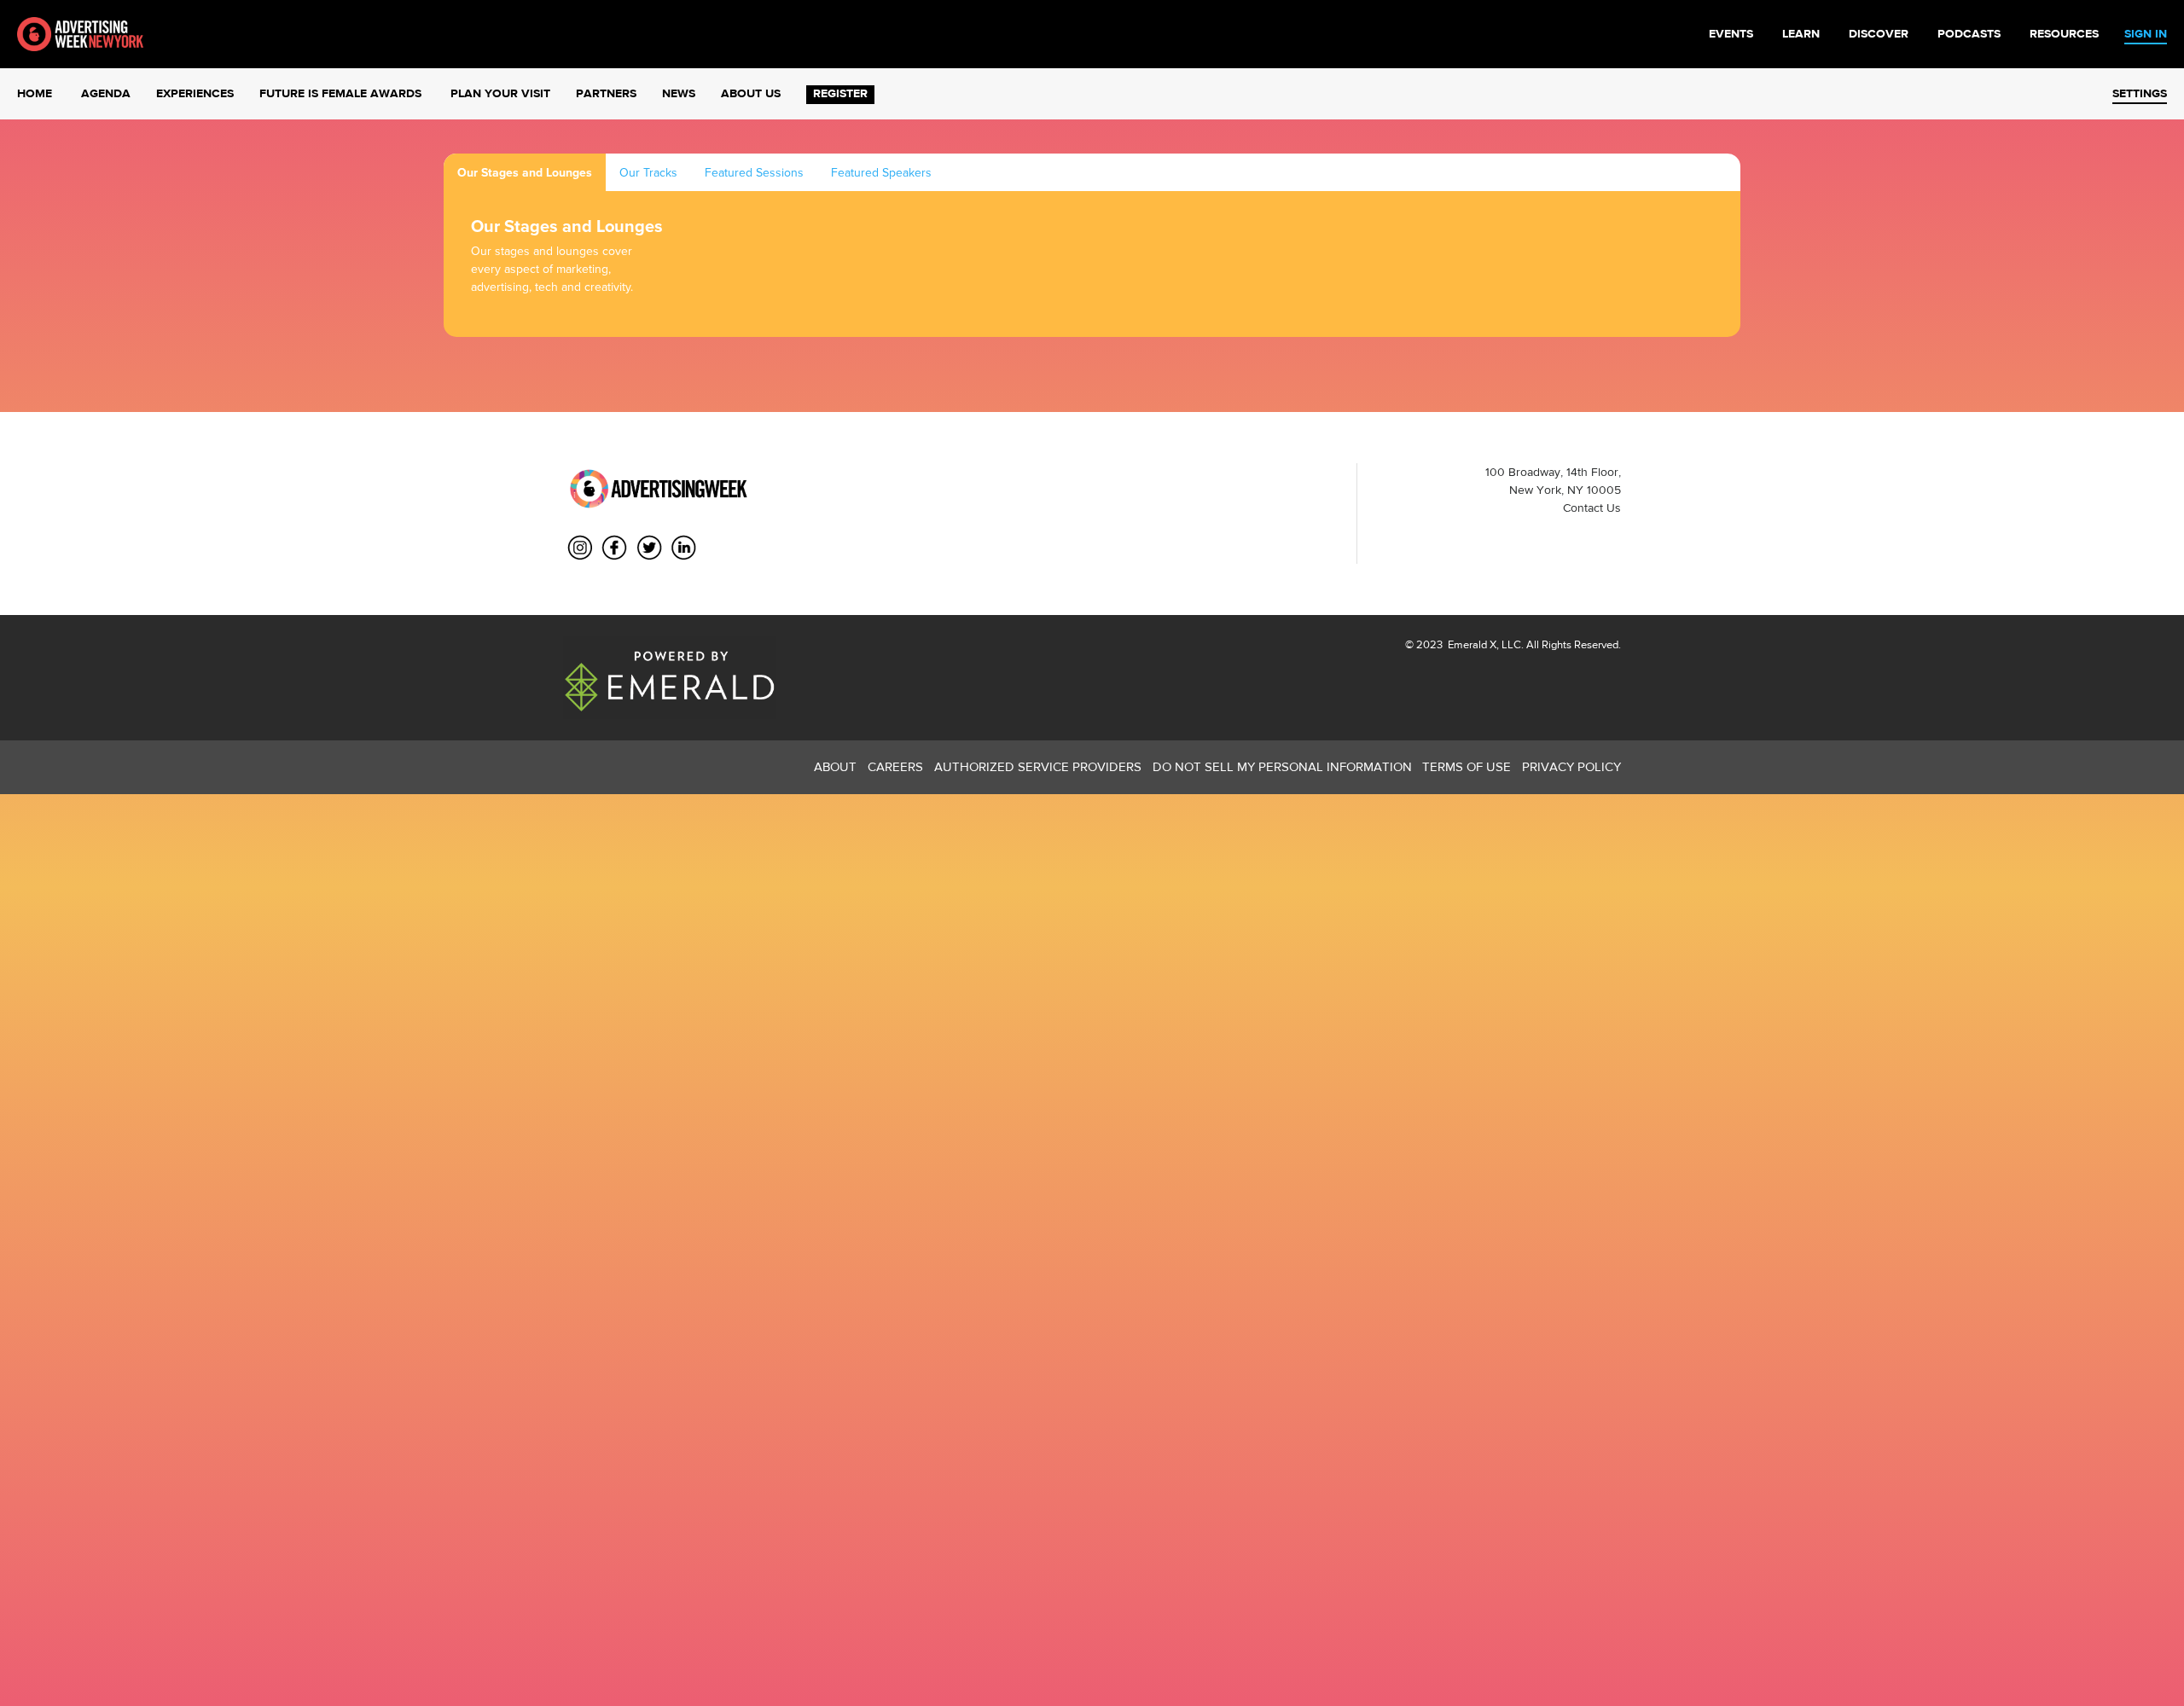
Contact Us (1592, 508)
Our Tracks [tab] (648, 173)
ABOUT (835, 766)
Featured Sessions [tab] (754, 173)
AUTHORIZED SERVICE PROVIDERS (1038, 766)
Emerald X (1471, 644)
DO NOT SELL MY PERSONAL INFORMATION (1282, 766)
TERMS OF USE (1467, 766)
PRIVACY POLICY (1571, 766)
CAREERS (895, 766)
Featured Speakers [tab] (881, 173)
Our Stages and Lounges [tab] (525, 173)
